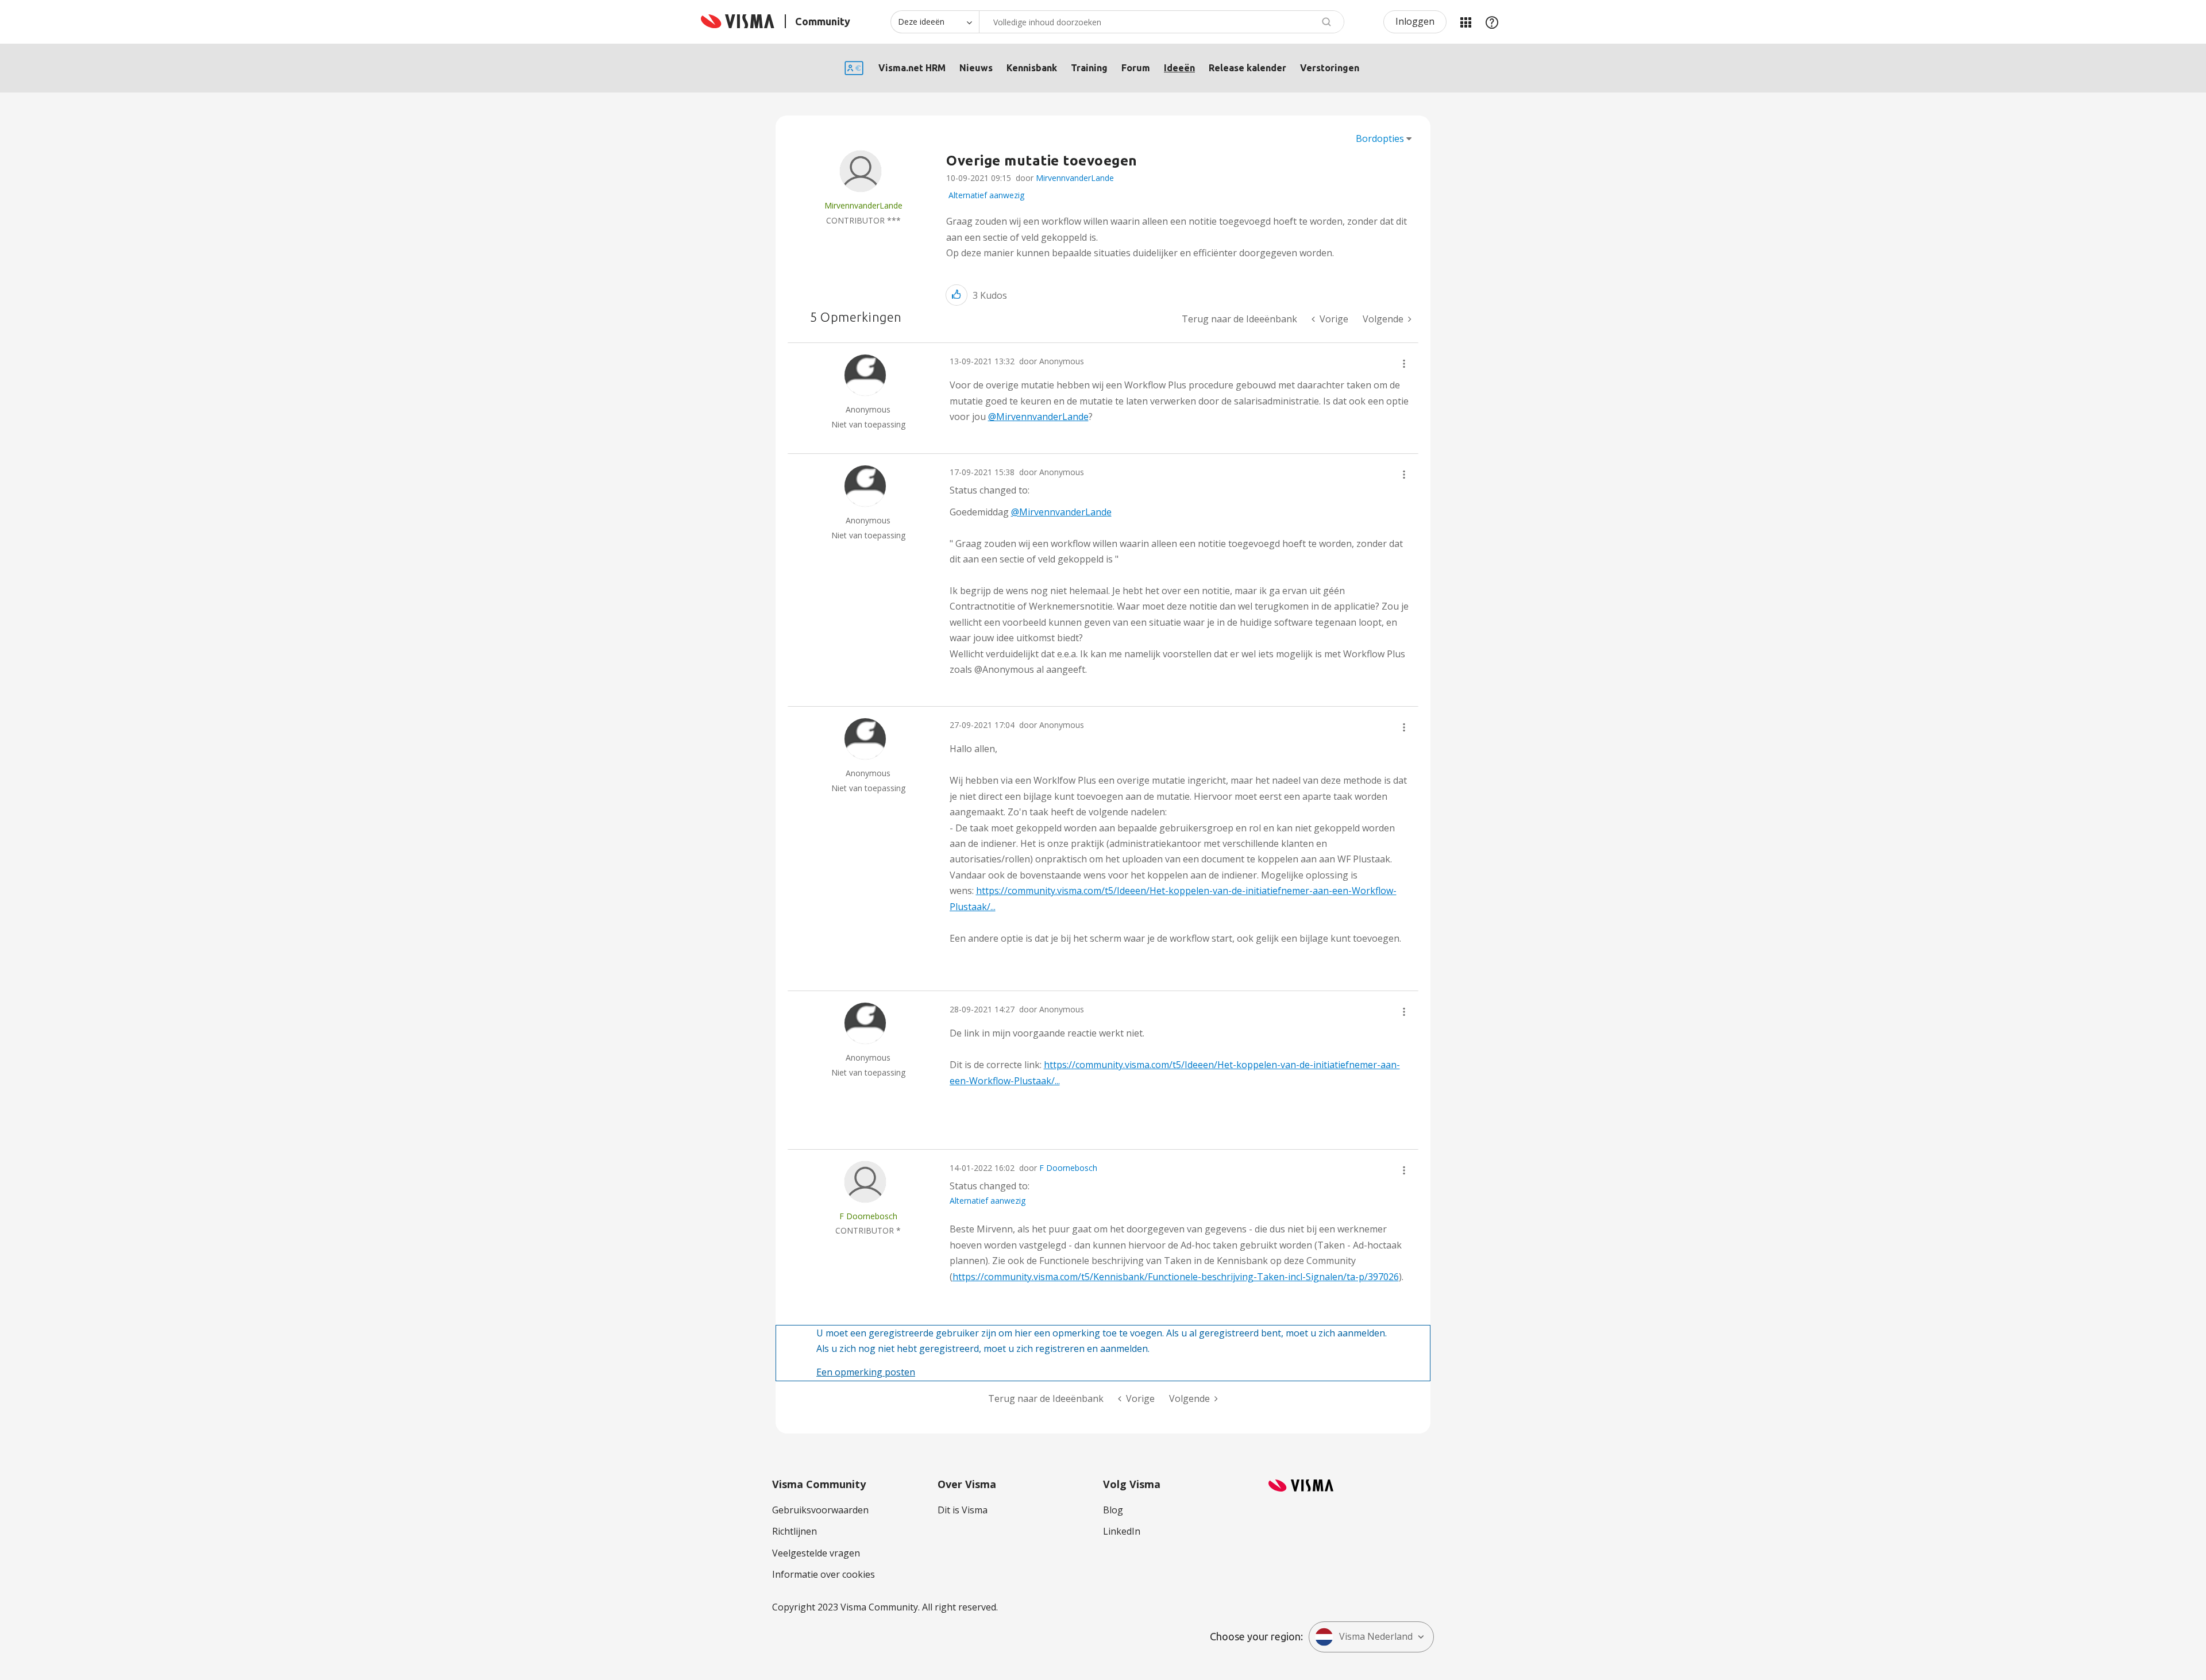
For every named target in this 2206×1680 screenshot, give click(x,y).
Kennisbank (1032, 68)
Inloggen (1415, 21)
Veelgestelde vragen (816, 1553)
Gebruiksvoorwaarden (820, 1510)
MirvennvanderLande (1075, 178)
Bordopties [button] (1380, 138)
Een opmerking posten (866, 1372)
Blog (1113, 1510)
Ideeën (1179, 68)
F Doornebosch (1068, 1168)
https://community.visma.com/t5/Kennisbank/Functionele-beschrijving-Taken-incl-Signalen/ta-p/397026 (1176, 1277)
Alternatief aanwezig (986, 195)
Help (1492, 22)
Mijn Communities (1465, 22)
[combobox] (1162, 22)
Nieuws (976, 68)
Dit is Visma (963, 1510)
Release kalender (1247, 68)
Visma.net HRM (912, 68)
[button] (957, 295)
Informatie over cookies (824, 1574)
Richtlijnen (795, 1531)
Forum (1136, 68)
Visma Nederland (1376, 1636)
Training (1089, 68)
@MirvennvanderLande (1038, 417)
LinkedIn (1122, 1531)
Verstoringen (1330, 68)
